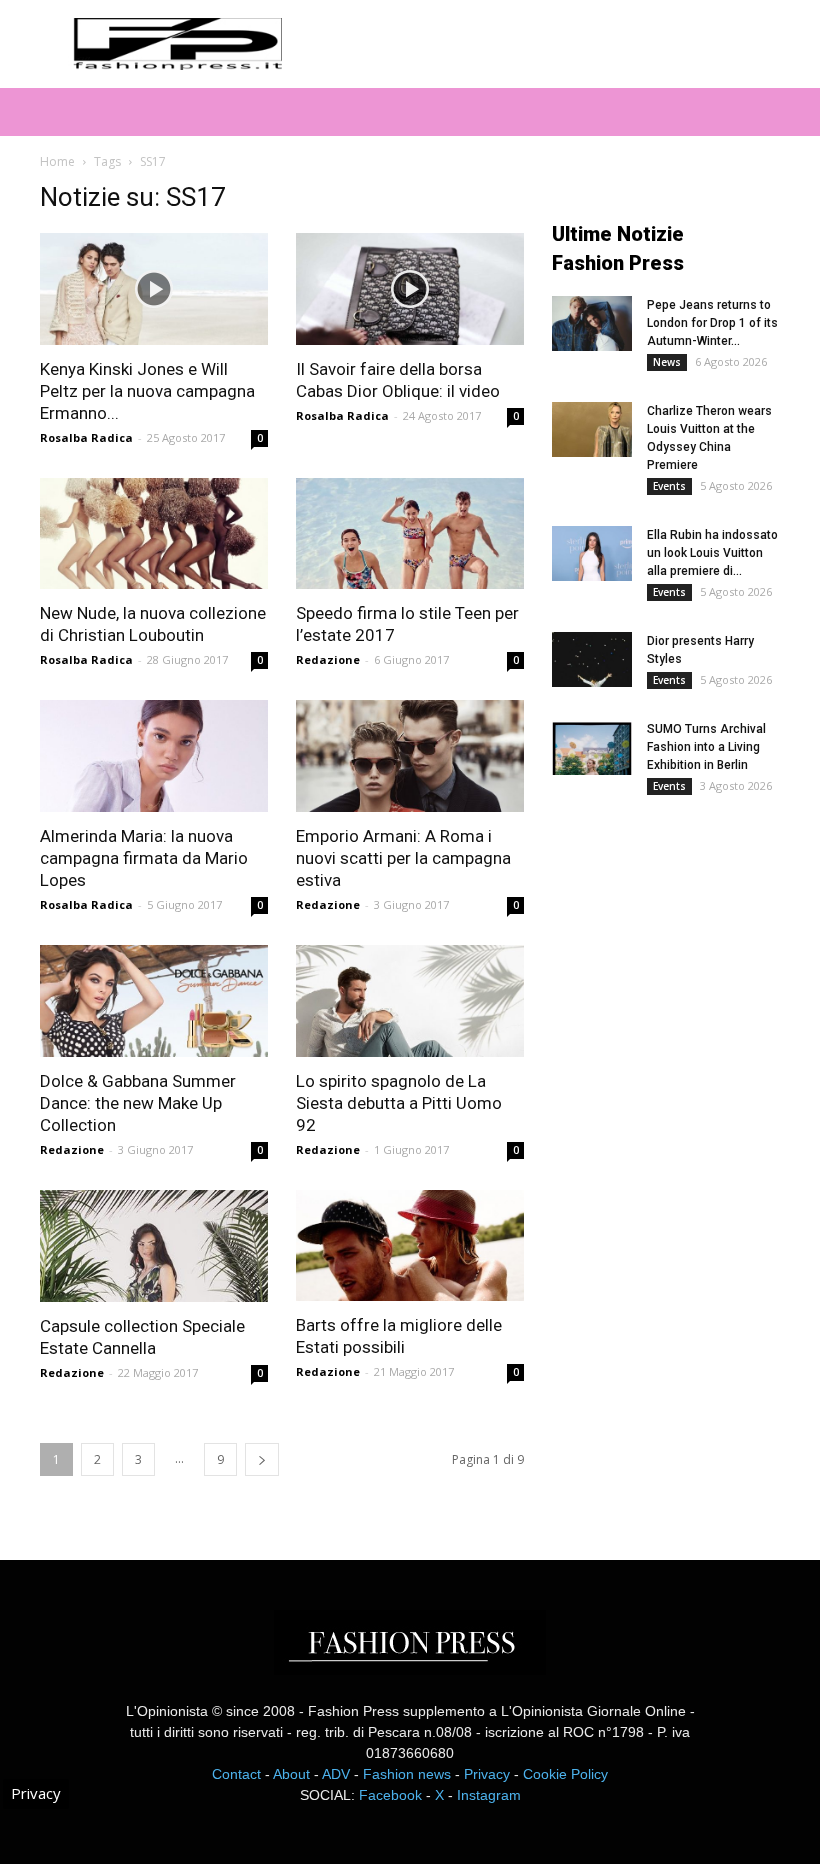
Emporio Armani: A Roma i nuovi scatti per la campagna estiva (403, 858)
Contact (236, 1774)
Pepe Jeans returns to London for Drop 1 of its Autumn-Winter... (712, 323)
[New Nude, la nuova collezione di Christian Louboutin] (154, 534)
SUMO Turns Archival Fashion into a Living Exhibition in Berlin (706, 747)
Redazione (328, 659)
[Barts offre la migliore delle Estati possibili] (410, 1246)
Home (57, 161)
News (667, 362)
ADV (336, 1774)
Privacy (487, 1774)
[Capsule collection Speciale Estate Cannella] (154, 1246)
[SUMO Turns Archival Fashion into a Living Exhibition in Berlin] (592, 747)
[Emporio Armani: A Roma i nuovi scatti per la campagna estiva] (410, 756)
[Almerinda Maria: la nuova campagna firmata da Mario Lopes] (154, 756)
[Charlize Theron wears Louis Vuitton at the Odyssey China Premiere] (592, 429)
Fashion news (407, 1774)
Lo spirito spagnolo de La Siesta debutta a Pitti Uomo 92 (399, 1103)
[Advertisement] (686, 973)
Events (669, 486)
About (291, 1774)
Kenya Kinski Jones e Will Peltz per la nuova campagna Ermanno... (147, 391)
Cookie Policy (565, 1774)
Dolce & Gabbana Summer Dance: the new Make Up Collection (138, 1103)
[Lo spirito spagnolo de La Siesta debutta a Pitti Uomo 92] (410, 1001)
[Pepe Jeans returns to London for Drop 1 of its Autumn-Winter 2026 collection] (592, 323)
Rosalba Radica (86, 437)
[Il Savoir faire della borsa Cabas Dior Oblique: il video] (410, 289)
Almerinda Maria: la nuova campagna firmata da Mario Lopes (144, 858)
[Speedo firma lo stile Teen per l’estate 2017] (410, 534)
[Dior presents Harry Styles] (592, 659)
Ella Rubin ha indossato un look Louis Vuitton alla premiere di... (712, 553)
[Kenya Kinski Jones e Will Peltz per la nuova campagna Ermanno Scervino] (154, 289)
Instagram (489, 1795)
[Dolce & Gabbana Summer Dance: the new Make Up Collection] (154, 1001)
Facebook (390, 1795)
